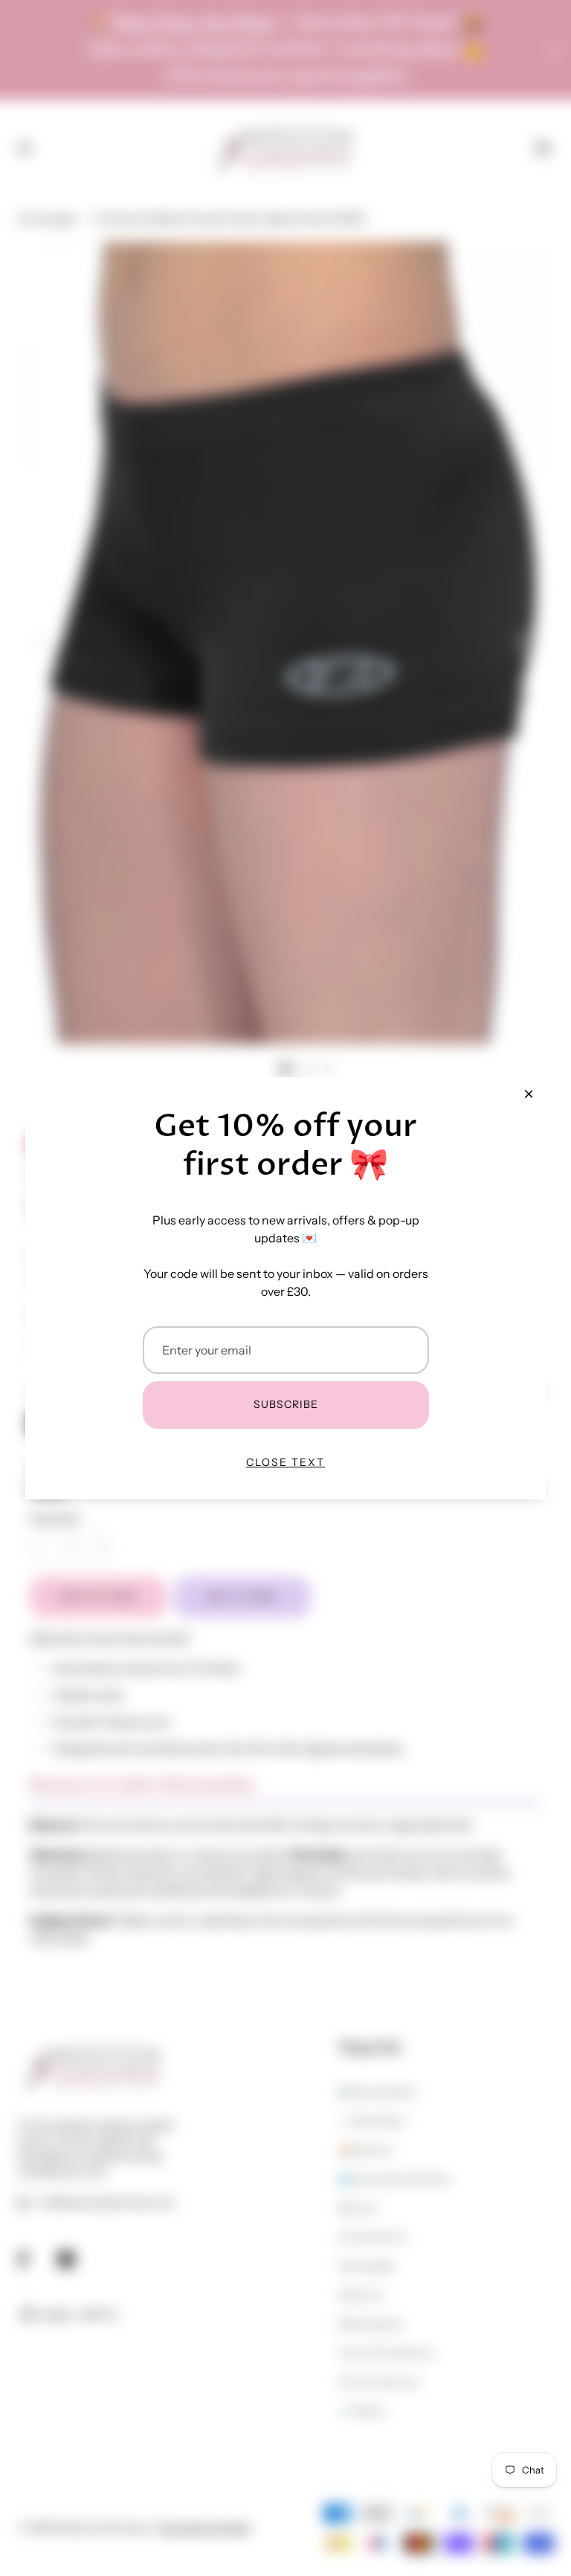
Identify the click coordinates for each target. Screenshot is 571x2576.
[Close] (529, 1094)
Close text (285, 1462)
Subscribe (286, 1404)
